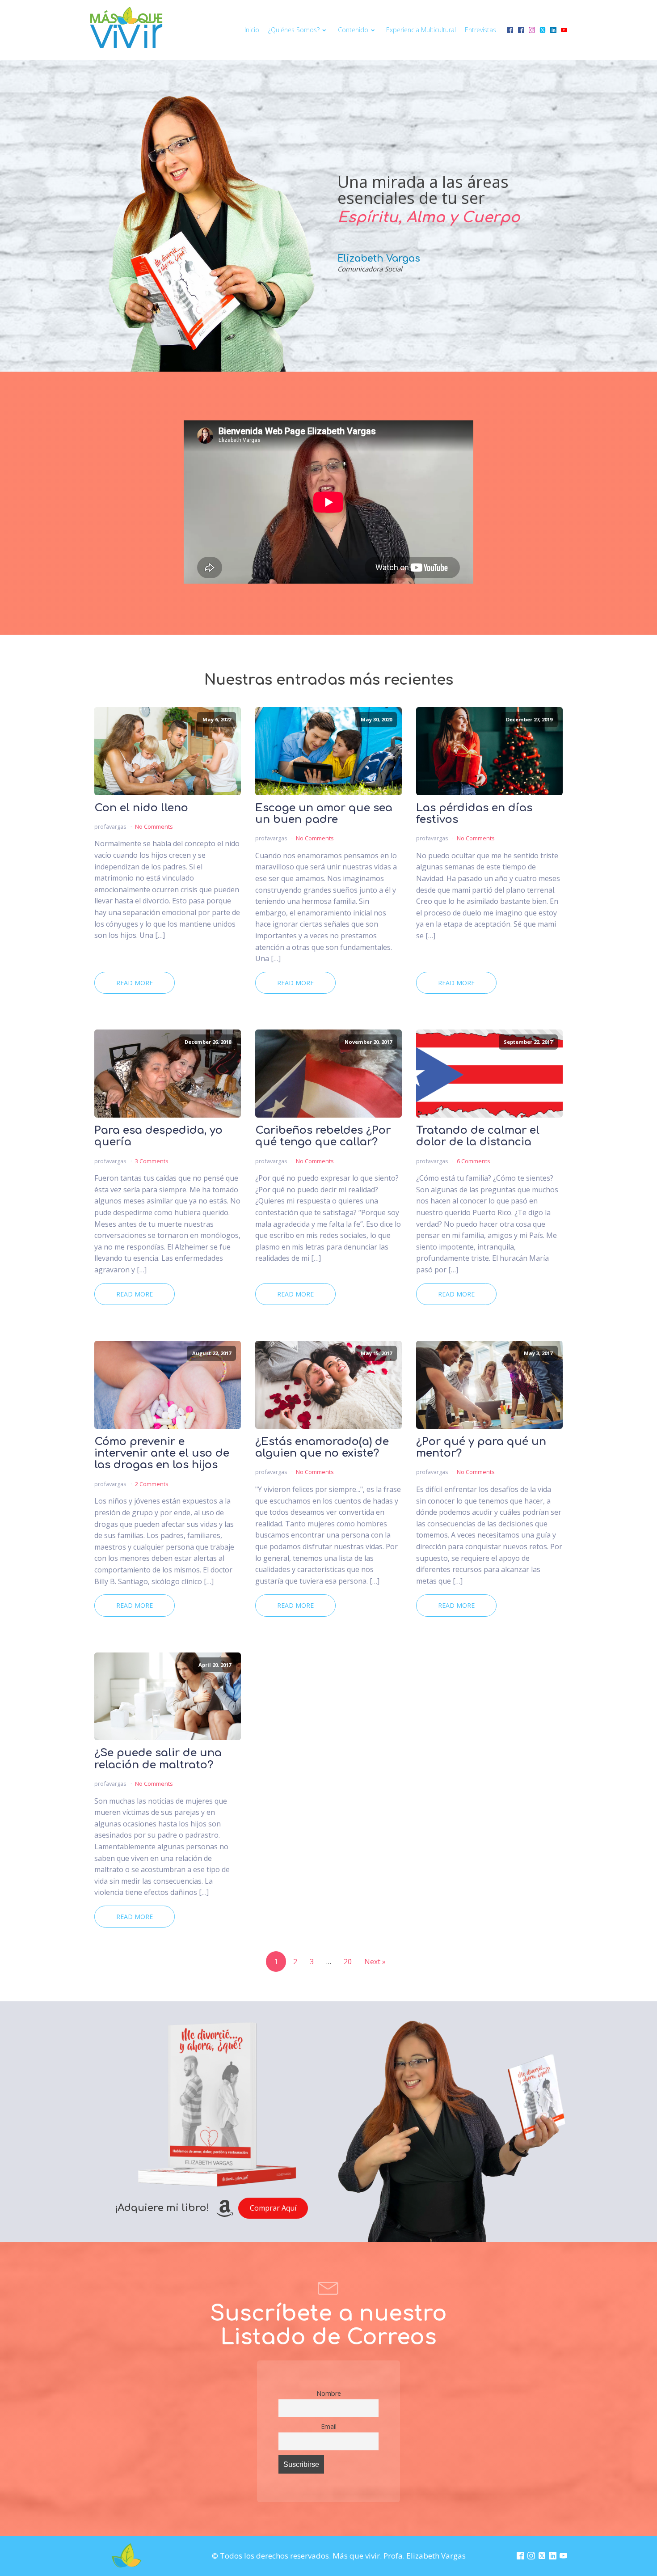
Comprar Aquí (273, 2208)
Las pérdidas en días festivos (474, 814)
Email (329, 2426)
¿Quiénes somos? (294, 30)
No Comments (154, 826)
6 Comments (474, 1161)
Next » (375, 1962)
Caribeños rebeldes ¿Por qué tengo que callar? (323, 1136)
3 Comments (152, 1161)
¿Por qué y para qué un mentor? (481, 1448)
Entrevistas (480, 30)
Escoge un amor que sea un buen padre (324, 814)
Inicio (252, 30)
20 (348, 1962)
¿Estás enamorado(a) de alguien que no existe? (322, 1448)
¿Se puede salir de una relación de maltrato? (158, 1759)
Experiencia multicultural (421, 30)
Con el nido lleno (141, 808)
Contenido (353, 30)
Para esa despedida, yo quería (158, 1136)
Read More (135, 983)
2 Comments (152, 1484)
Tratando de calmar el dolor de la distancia (478, 1136)
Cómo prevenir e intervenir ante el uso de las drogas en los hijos (162, 1454)
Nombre (329, 2393)
